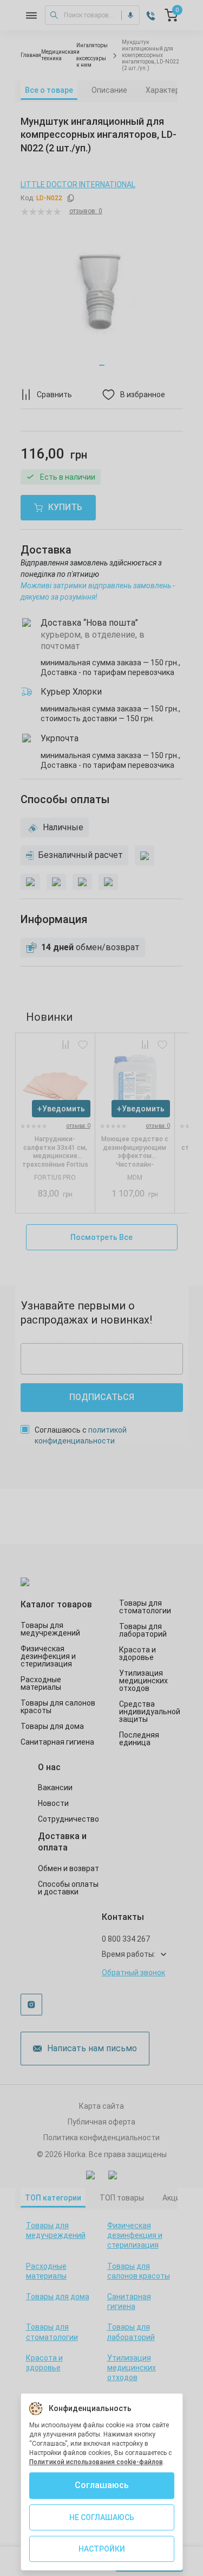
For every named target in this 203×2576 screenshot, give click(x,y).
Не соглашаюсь (102, 2517)
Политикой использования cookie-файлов (96, 2462)
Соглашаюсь (102, 2485)
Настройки (102, 2549)
